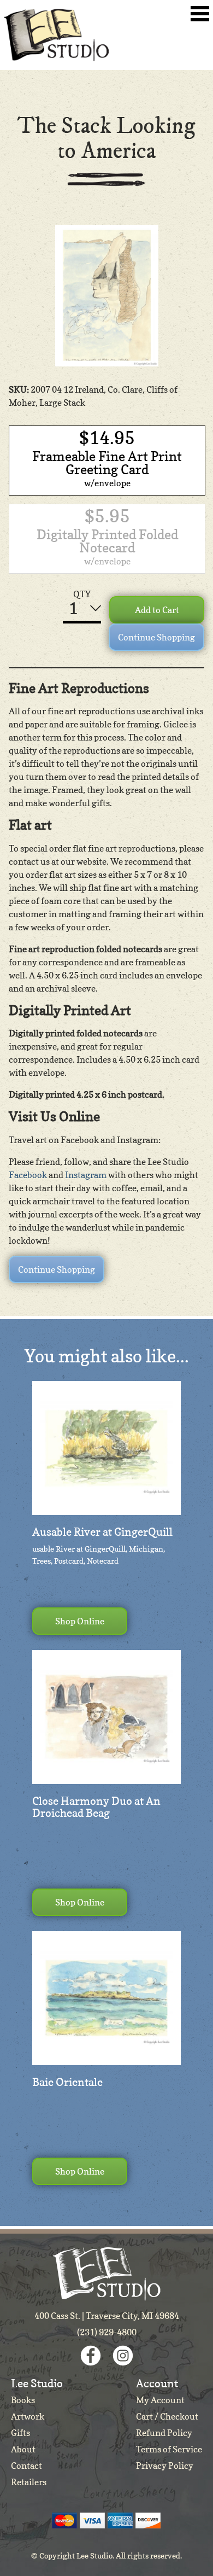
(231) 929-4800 (107, 2332)
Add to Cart (157, 610)
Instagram (86, 1175)
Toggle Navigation (200, 14)
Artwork (28, 2416)
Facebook (28, 1175)
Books (23, 2400)
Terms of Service (169, 2449)
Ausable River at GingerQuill (102, 1532)
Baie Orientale (67, 2082)
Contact (26, 2466)
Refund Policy (164, 2433)
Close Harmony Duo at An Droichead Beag (96, 1807)
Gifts (20, 2433)
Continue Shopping (156, 637)
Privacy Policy (165, 2466)
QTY (82, 594)
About (23, 2449)
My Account (160, 2400)
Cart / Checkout (167, 2416)
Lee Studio (56, 35)
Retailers (29, 2482)
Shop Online (80, 1621)
